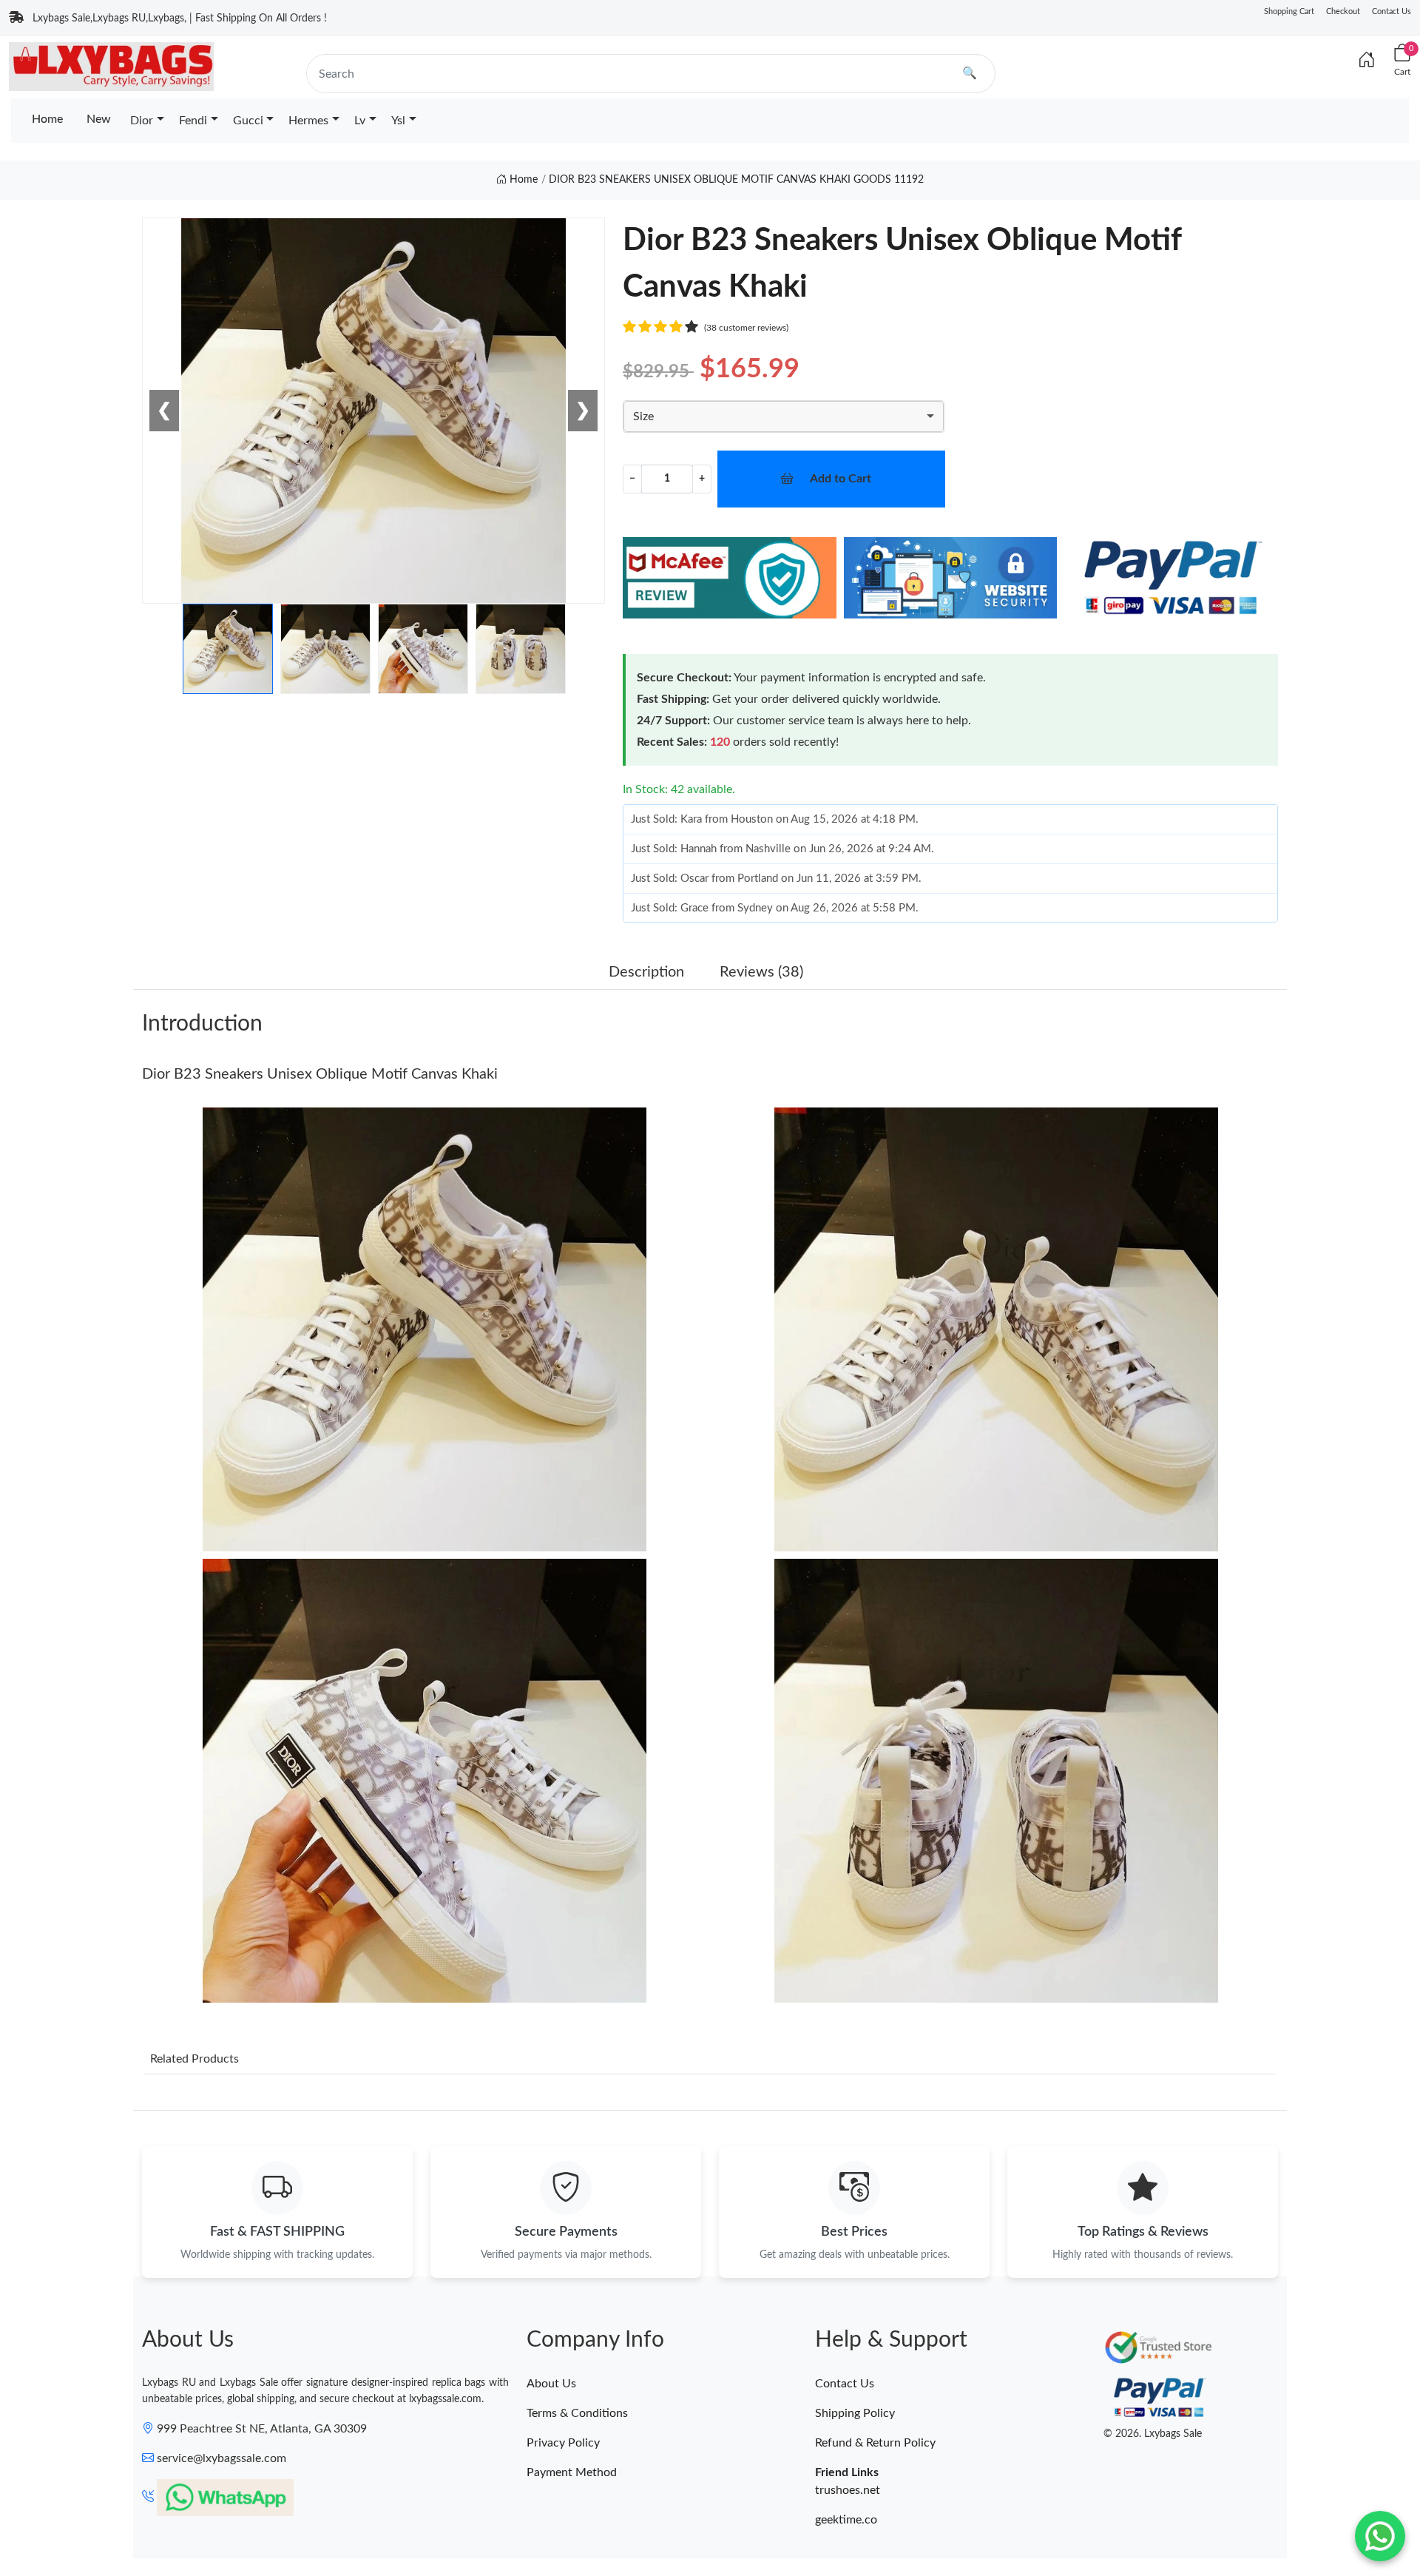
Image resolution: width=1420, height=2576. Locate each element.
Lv (360, 121)
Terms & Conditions (577, 2413)
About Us (551, 2384)
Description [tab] (646, 972)
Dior (142, 121)
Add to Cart (841, 479)
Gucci (248, 121)
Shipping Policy (855, 2413)
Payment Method (572, 2472)
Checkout (1343, 11)
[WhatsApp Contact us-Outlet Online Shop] (1380, 2536)
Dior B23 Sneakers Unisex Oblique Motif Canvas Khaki (320, 1074)
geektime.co (846, 2520)
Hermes (308, 121)
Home (47, 119)
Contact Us (1392, 11)
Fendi (193, 121)
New (99, 119)
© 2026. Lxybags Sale (1153, 2434)
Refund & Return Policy (875, 2443)
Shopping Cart (1289, 11)
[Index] (1367, 61)
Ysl (398, 121)
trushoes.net (848, 2490)
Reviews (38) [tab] (761, 972)
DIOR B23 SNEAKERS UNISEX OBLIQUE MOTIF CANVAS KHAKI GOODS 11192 (736, 180)
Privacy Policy (563, 2443)
